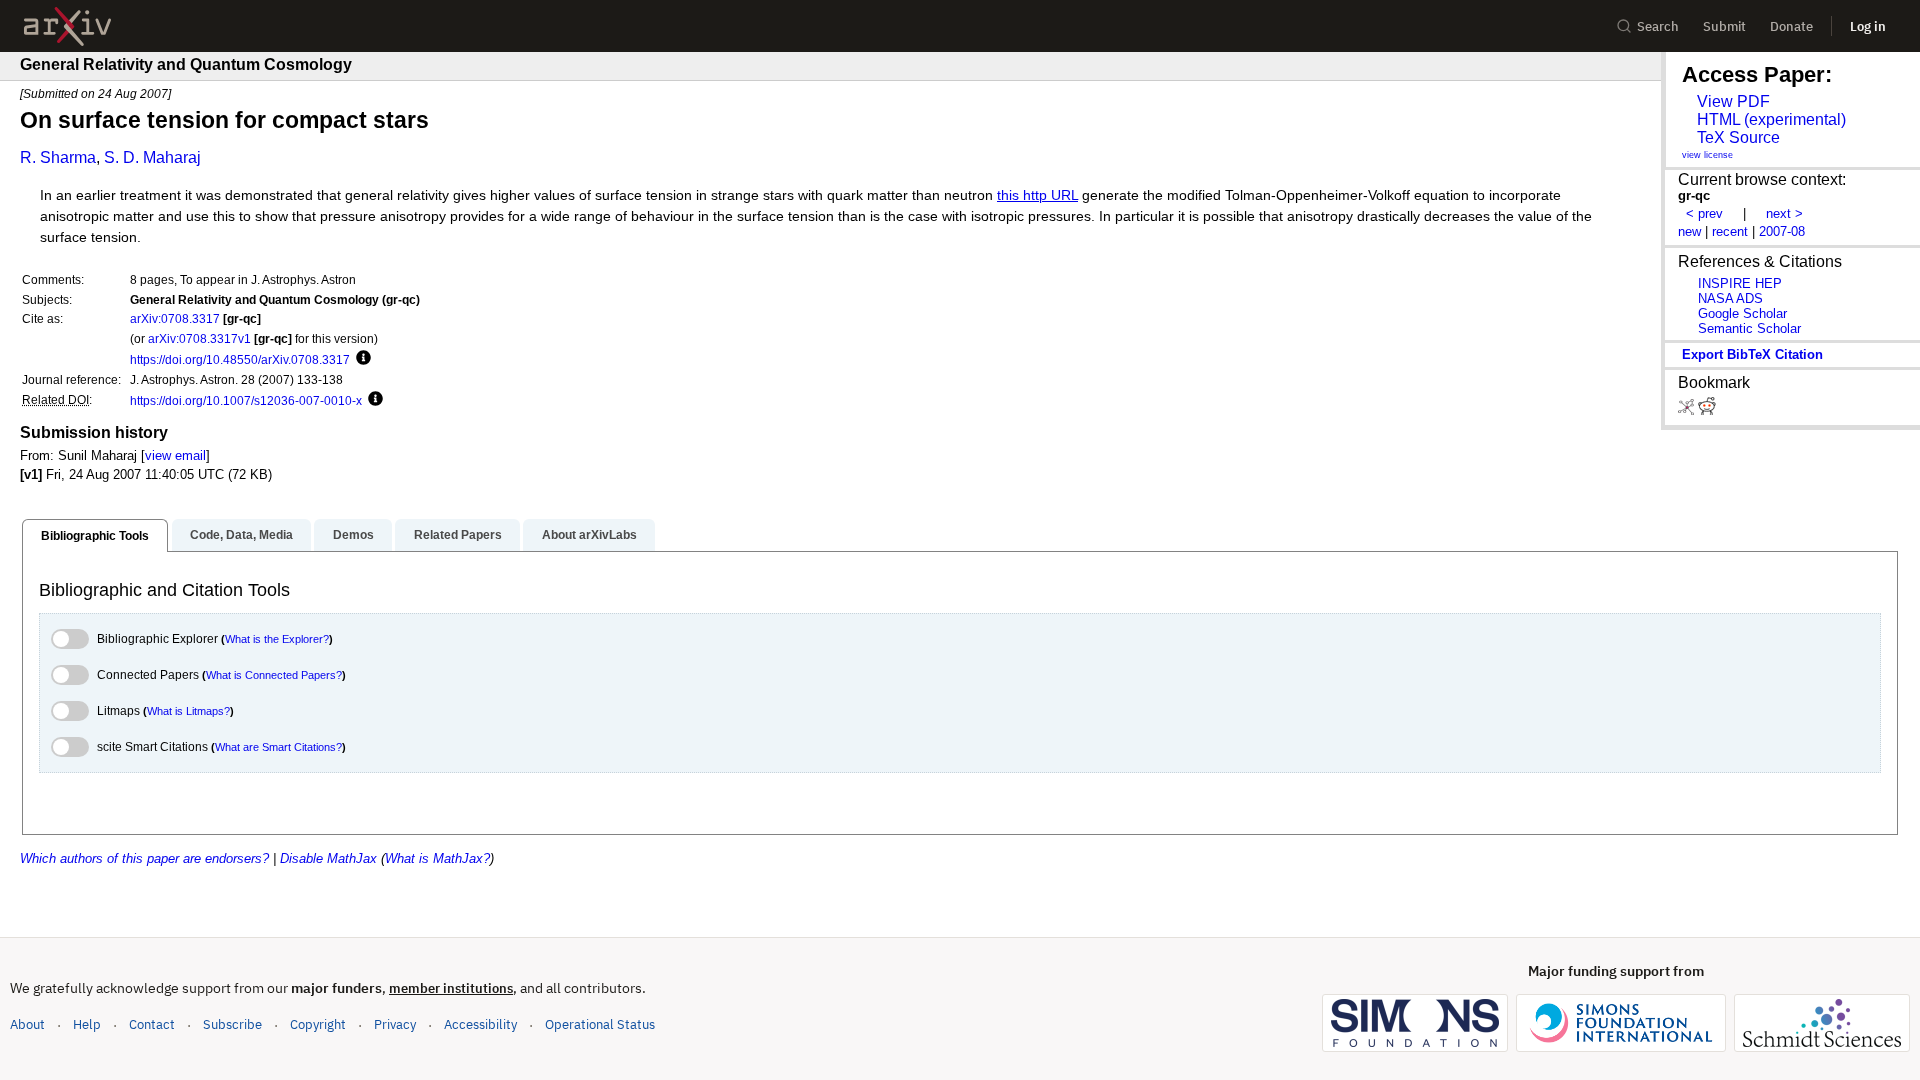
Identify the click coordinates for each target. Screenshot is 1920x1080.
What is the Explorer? (277, 639)
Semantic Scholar (1749, 328)
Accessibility (480, 1024)
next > (1784, 213)
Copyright (318, 1024)
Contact (152, 1024)
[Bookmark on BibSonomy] (1688, 410)
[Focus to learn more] (360, 359)
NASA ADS (1730, 298)
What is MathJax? (437, 858)
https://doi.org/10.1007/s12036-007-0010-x (246, 400)
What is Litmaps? (188, 711)
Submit (1724, 26)
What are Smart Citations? (278, 747)
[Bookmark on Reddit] (1707, 410)
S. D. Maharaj (152, 157)
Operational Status (600, 1024)
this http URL (1037, 195)
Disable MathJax (328, 858)
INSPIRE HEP (1740, 283)
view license (1707, 155)
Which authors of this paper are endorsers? (144, 858)
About (27, 1024)
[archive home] (67, 26)
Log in (1868, 26)
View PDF (1733, 101)
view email (175, 455)
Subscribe (232, 1024)
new (1689, 231)
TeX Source (1738, 137)
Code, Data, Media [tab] (241, 535)
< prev (1704, 213)
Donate (1791, 26)
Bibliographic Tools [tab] (95, 536)
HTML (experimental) (1771, 119)
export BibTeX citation (1752, 354)
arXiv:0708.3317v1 (199, 338)
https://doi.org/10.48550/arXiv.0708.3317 (240, 359)
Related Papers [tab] (458, 535)
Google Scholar (1742, 313)
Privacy (395, 1024)
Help (87, 1024)
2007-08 (1782, 231)
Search (1658, 26)
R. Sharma (58, 157)
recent (1730, 231)
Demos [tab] (353, 535)
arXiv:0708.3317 (175, 318)
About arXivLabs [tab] (589, 535)
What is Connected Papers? (274, 675)
